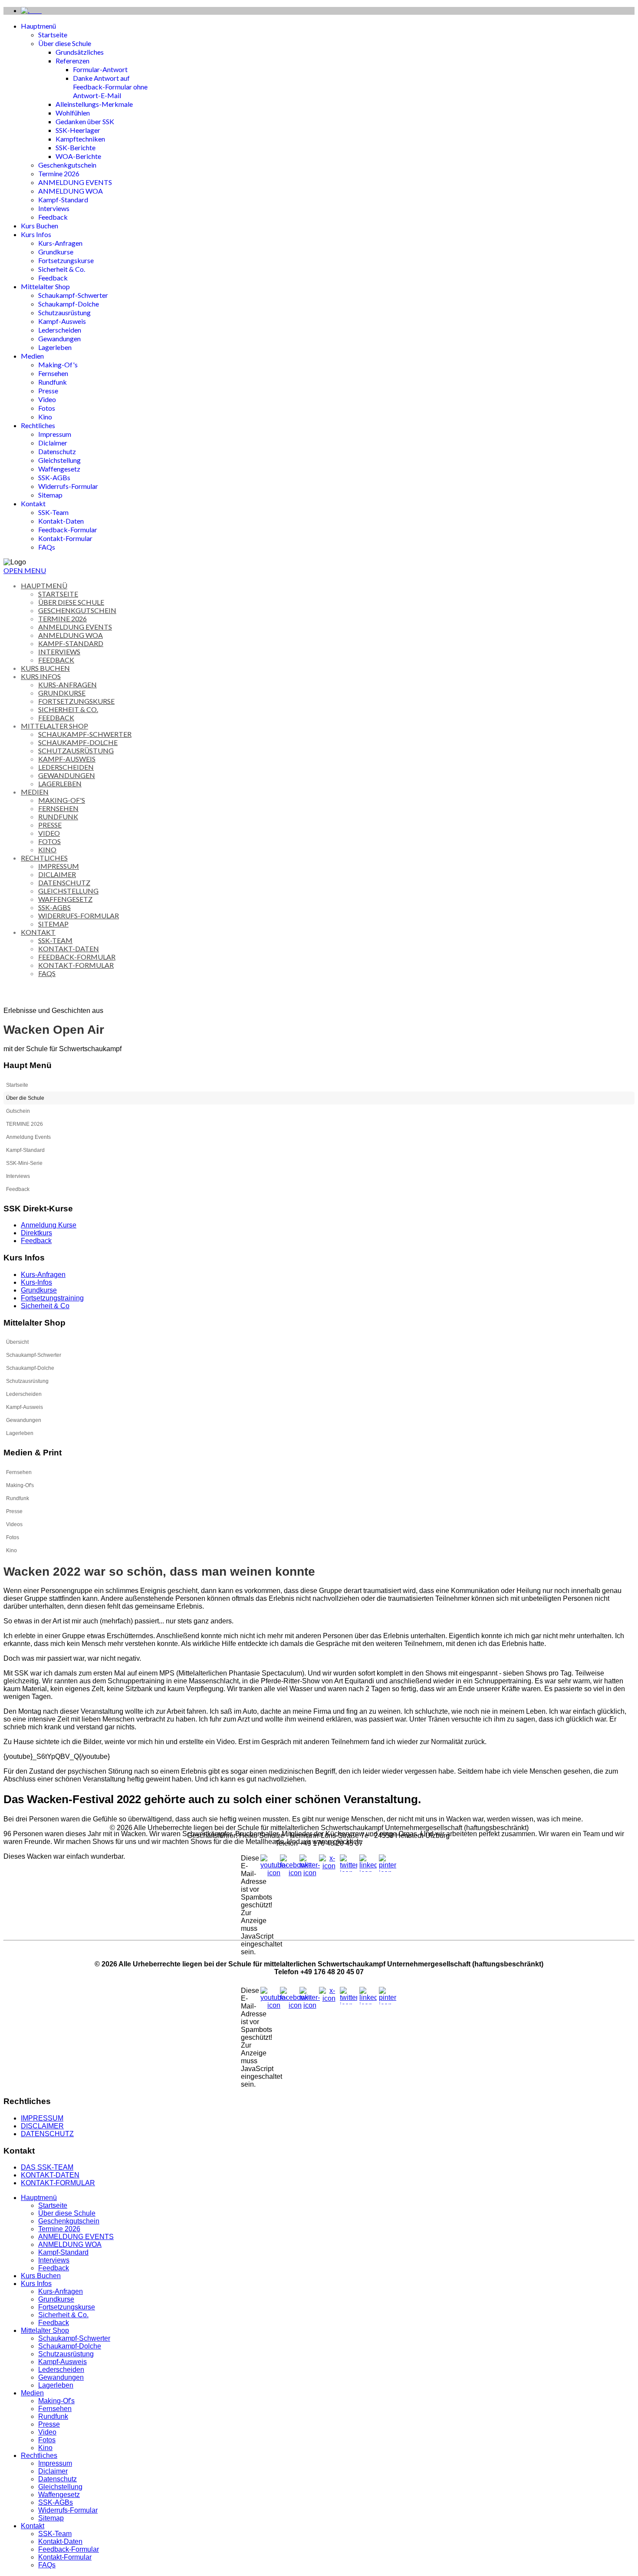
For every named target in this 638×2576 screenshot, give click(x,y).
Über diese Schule (65, 43)
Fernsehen (53, 373)
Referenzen (72, 61)
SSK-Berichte (76, 147)
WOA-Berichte (78, 156)
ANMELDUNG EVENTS (75, 182)
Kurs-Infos (36, 1282)
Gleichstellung (59, 460)
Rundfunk (53, 382)
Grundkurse (56, 252)
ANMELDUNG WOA (71, 191)
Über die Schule (25, 1098)
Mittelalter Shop (45, 286)
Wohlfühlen (73, 113)
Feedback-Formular (68, 529)
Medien (32, 356)
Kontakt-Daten (61, 521)
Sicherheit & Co (45, 1306)
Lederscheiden (60, 330)
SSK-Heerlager (78, 130)
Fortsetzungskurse (66, 260)
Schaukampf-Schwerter (73, 295)
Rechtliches (38, 425)
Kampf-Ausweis (62, 321)
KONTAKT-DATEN (50, 2175)
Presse (48, 391)
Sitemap (50, 495)
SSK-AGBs (54, 477)
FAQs (47, 547)
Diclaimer (53, 443)
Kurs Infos (36, 234)
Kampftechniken (80, 139)
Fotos (47, 408)
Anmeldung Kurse (49, 1225)
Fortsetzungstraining (52, 1298)
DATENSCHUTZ (47, 2134)
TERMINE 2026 (25, 1124)
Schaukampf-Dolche (69, 304)
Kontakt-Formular (65, 538)
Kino (45, 417)
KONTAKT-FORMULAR (58, 2183)
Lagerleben (55, 347)
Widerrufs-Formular (68, 486)
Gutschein (18, 1111)
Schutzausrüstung (64, 312)
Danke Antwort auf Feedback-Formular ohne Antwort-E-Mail (110, 87)
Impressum (55, 434)
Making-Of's (58, 364)
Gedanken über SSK (85, 121)
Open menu (25, 570)
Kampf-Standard (63, 200)
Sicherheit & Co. (62, 269)
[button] (628, 1098)
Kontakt (33, 503)
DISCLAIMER (42, 2126)
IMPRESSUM (42, 2118)
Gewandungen (59, 338)
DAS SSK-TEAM (47, 2167)
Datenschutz (57, 451)
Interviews (54, 208)
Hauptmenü (38, 26)
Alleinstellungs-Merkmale (94, 104)
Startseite (53, 35)
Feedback (53, 217)
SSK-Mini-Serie (24, 1163)
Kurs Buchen (39, 226)
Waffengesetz (59, 469)
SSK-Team (53, 512)
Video (47, 399)
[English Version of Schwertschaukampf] (31, 11)
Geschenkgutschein (67, 165)
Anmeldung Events (28, 1137)
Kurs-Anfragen (60, 243)
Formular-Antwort (100, 69)
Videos (14, 1524)
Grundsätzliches (80, 52)
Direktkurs (36, 1233)
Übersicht (17, 1342)
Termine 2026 (59, 173)
